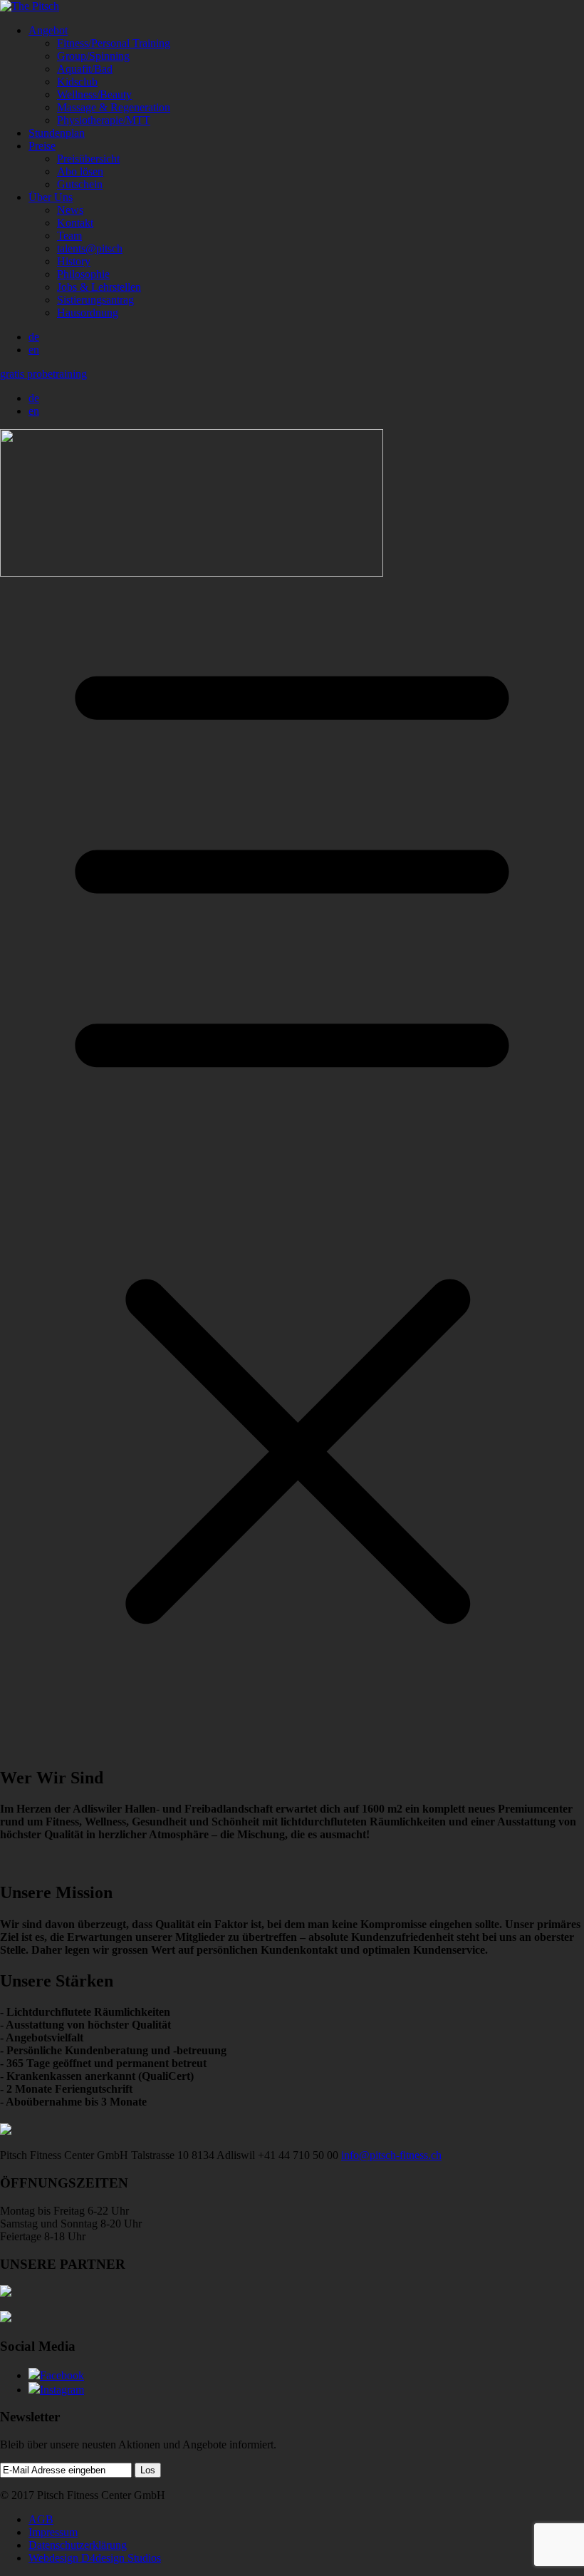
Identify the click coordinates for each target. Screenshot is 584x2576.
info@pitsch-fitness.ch (391, 2155)
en (34, 350)
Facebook (62, 2375)
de (34, 337)
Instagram (62, 2390)
